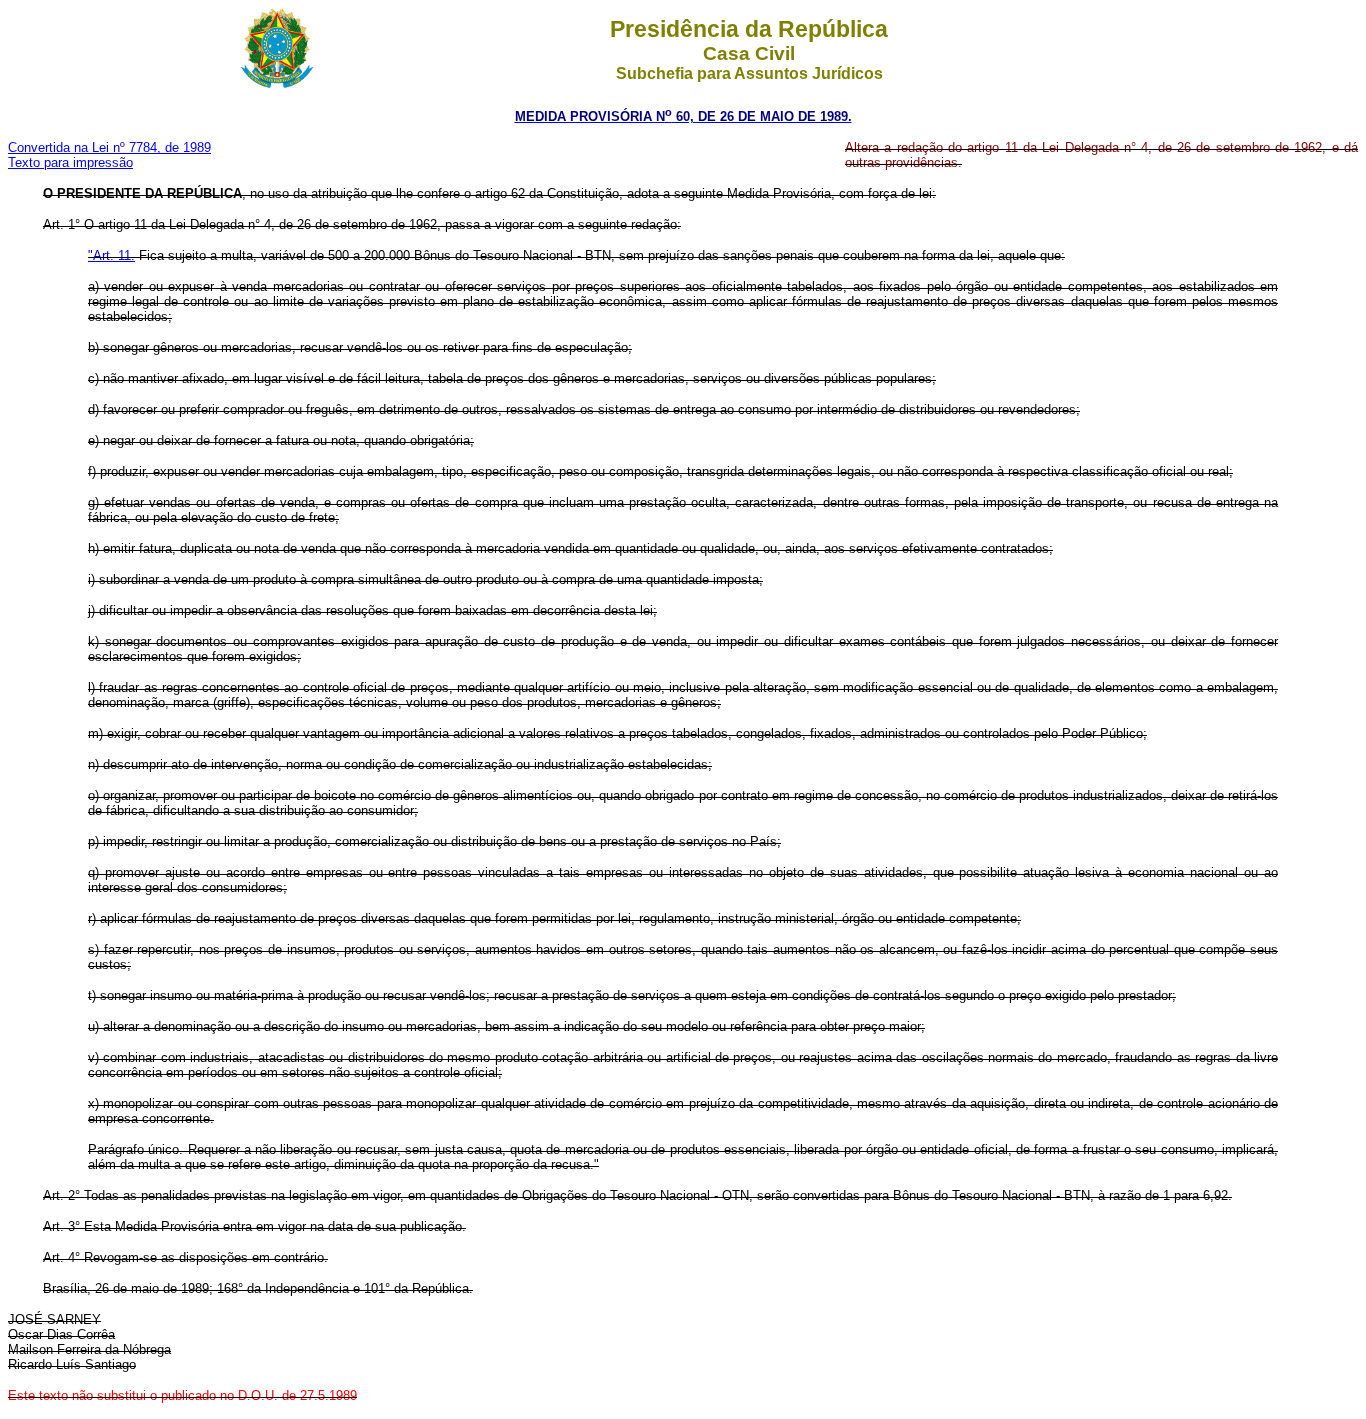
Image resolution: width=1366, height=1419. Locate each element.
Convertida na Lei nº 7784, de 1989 (109, 147)
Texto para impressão (70, 162)
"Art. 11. (111, 255)
